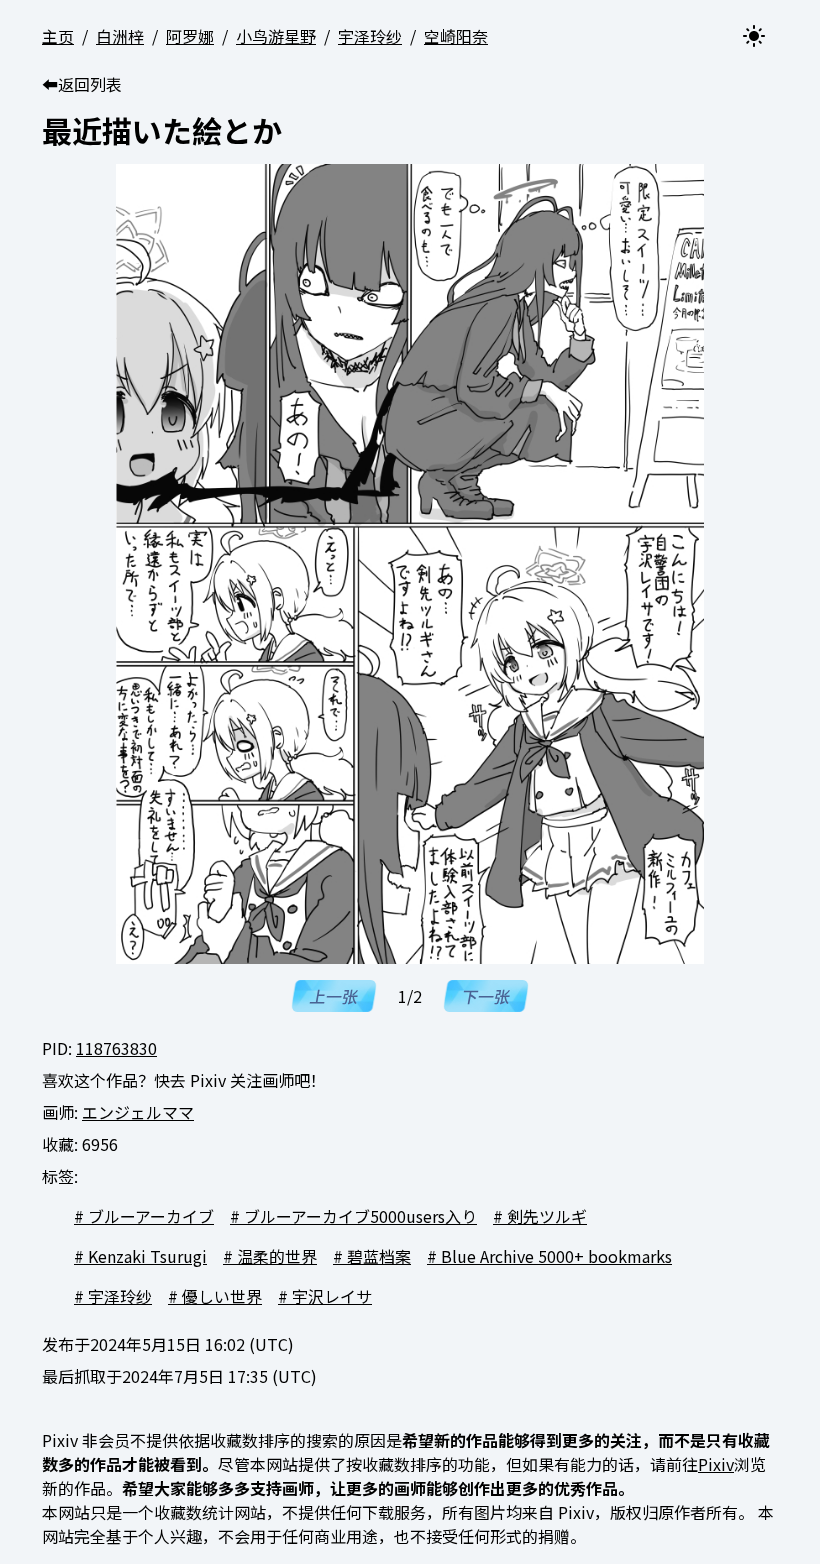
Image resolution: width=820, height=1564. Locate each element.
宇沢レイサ (332, 1296)
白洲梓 (120, 36)
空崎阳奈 (456, 36)
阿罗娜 (190, 36)
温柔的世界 (277, 1256)
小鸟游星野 (276, 36)
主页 (58, 36)
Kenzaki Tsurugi (147, 1256)
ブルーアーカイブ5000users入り (360, 1216)
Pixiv (716, 1464)
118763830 (116, 1048)
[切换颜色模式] (754, 36)
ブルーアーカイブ (151, 1216)
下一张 (486, 996)
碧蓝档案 (379, 1256)
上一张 (334, 996)
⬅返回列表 (82, 84)
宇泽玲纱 (370, 36)
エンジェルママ (138, 1112)
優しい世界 (222, 1296)
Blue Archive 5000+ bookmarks (556, 1256)
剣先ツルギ (547, 1216)
